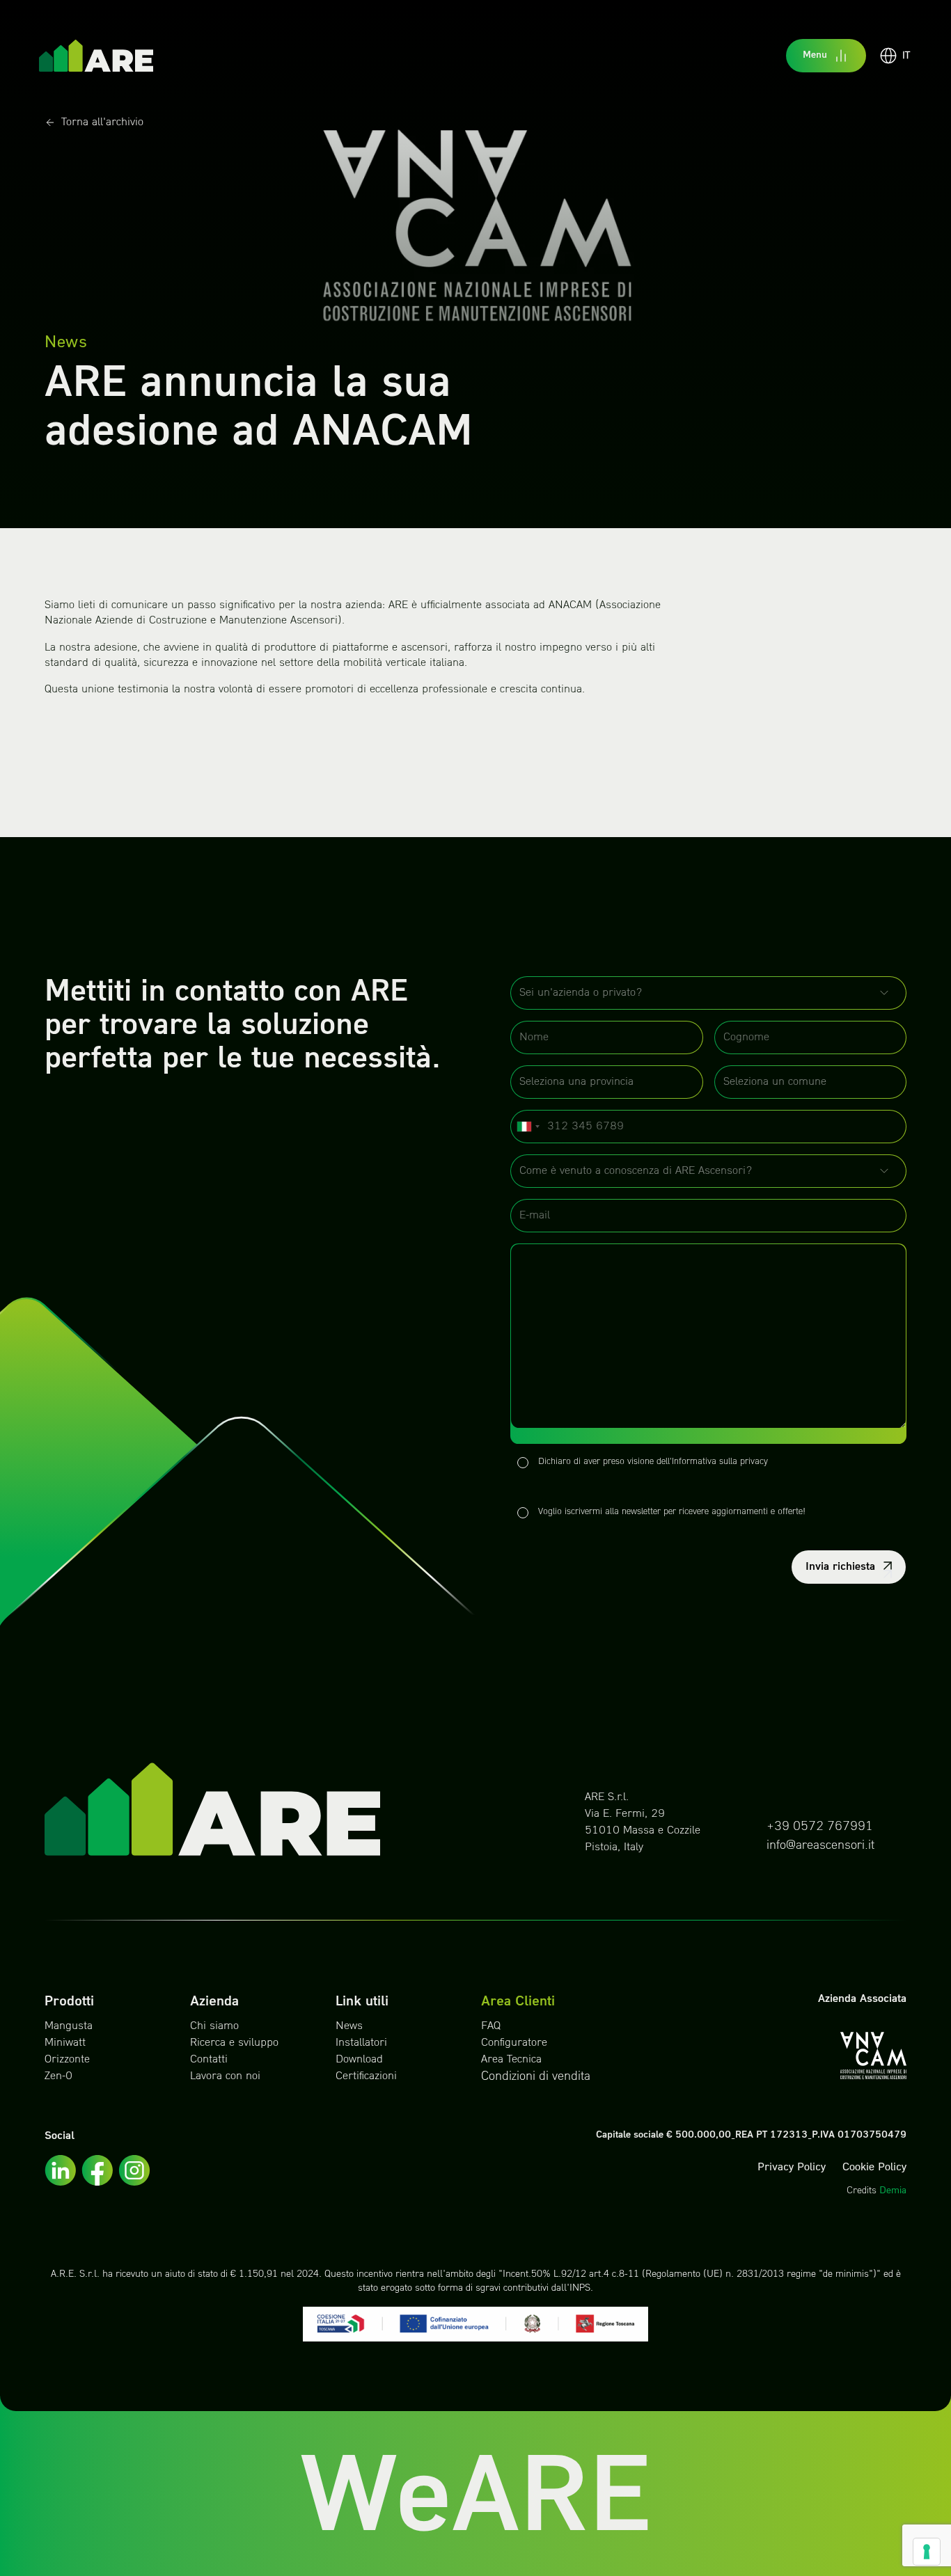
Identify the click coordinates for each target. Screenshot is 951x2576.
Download (359, 2060)
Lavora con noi (225, 2076)
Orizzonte (67, 2060)
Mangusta (69, 2026)
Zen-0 (58, 2076)
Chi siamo (214, 2026)
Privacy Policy (792, 2168)
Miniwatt (65, 2043)
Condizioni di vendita (536, 2077)
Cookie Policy (874, 2168)
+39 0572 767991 (820, 1827)
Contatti (209, 2060)
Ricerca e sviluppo (234, 2043)
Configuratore (514, 2043)
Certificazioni (366, 2076)
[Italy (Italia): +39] (528, 1127)
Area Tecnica (511, 2060)
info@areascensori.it (820, 1846)
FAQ (491, 2026)
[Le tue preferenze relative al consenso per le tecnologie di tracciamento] (927, 2552)
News (349, 2026)
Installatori (361, 2043)
